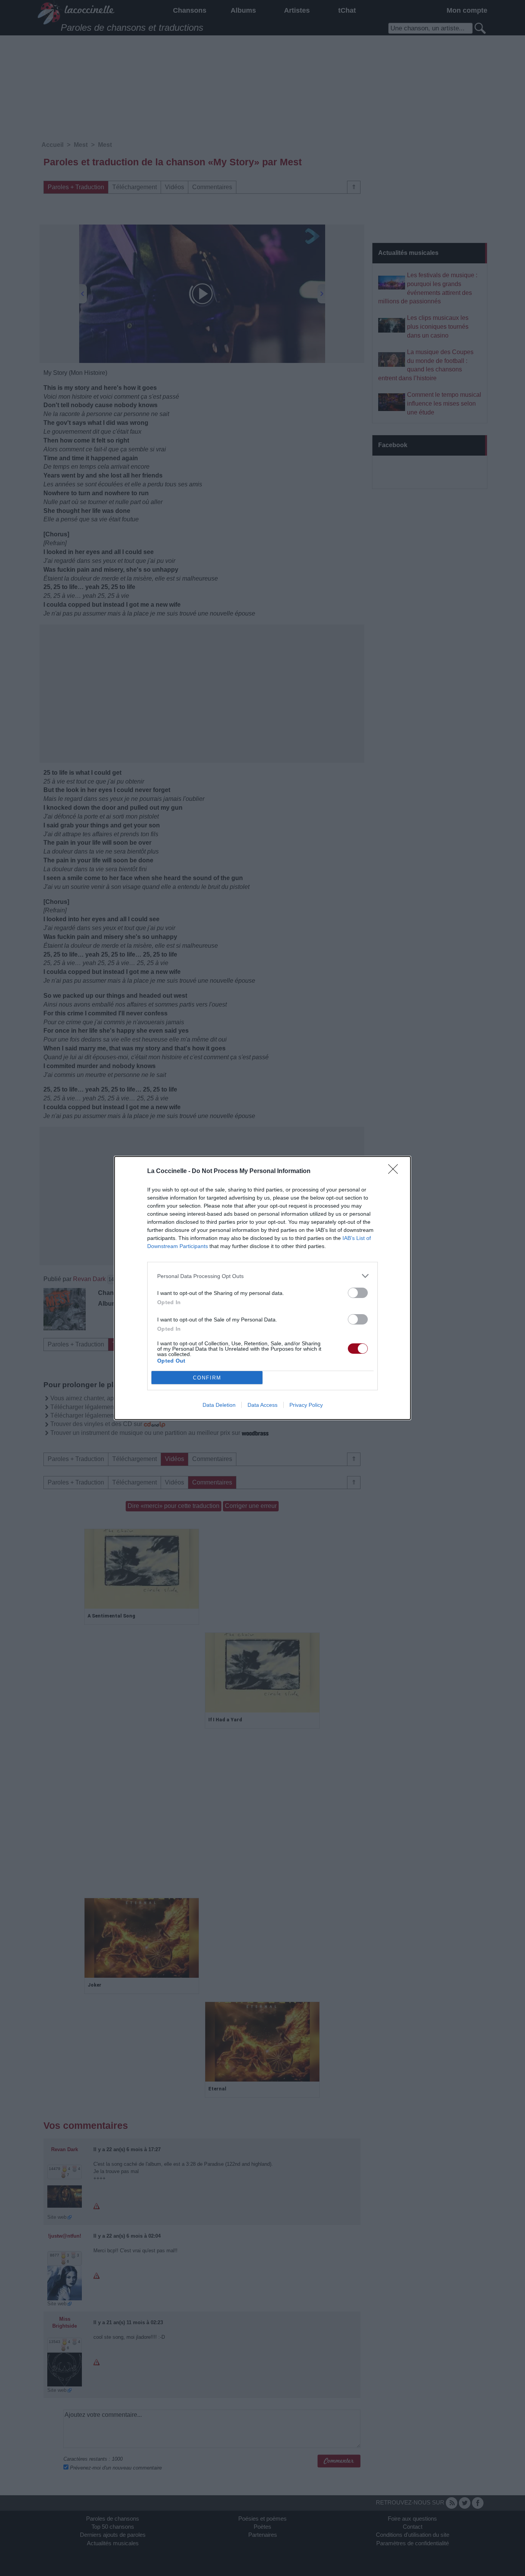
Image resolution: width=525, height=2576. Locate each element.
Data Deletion (219, 1405)
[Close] (395, 1172)
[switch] (358, 1293)
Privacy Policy (306, 1405)
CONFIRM (207, 1378)
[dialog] (262, 1288)
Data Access (262, 1405)
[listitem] (262, 1276)
